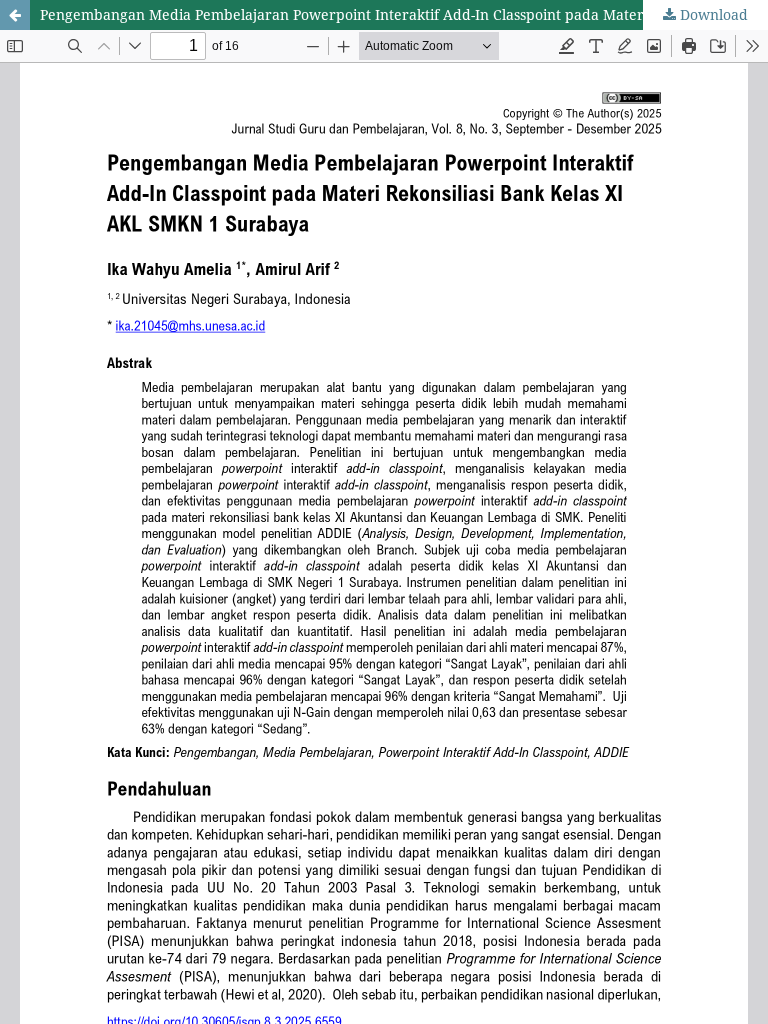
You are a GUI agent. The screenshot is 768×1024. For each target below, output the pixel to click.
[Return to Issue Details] (15, 15)
